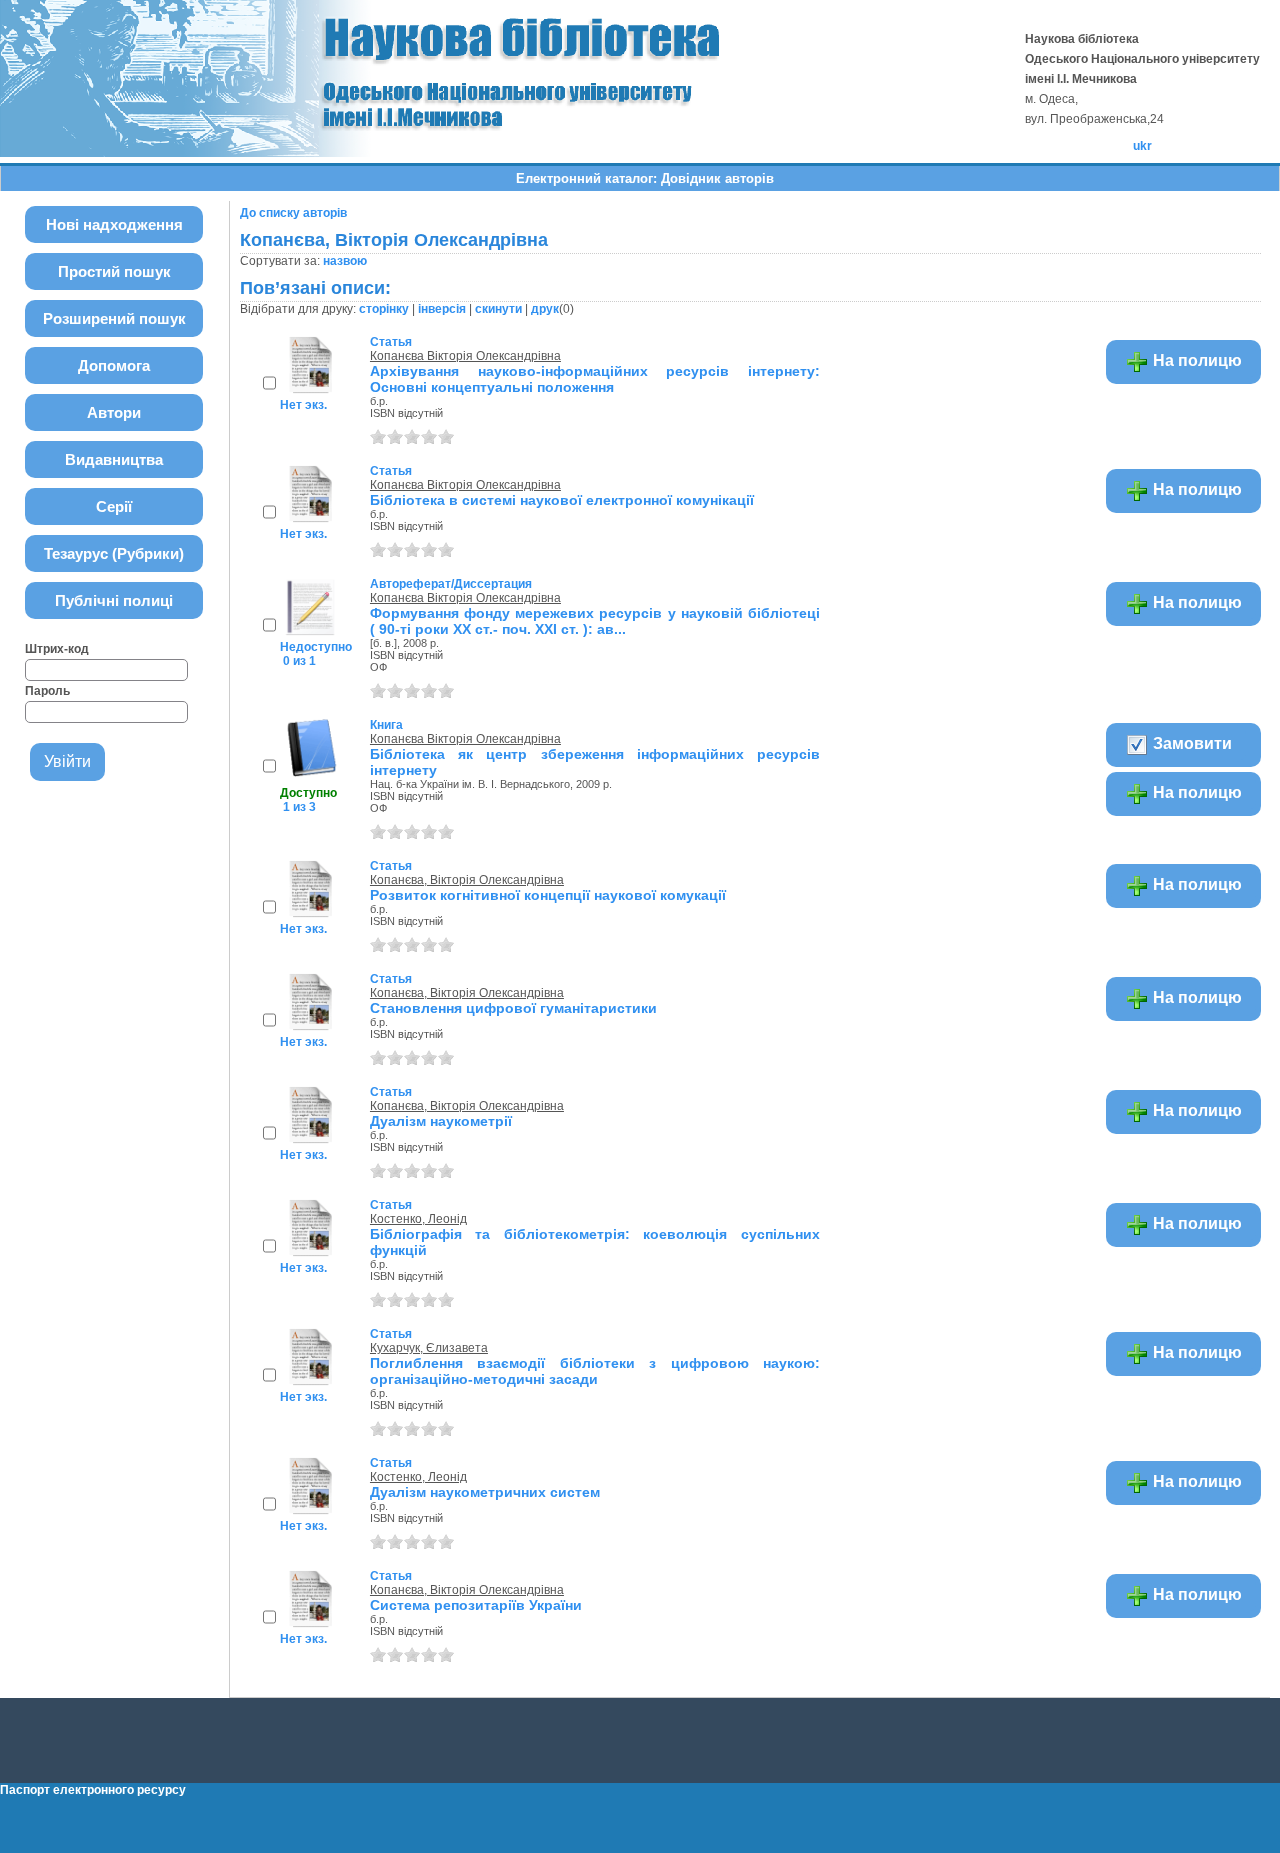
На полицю (1195, 360)
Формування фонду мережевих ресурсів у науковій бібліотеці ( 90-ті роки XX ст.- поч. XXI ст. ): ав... (595, 621)
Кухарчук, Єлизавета (429, 1348)
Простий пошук (114, 271)
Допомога (114, 365)
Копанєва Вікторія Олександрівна (465, 356)
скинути (498, 309)
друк (545, 309)
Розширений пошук (114, 318)
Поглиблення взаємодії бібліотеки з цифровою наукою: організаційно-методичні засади (595, 1371)
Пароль (47, 691)
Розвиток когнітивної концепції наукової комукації (548, 895)
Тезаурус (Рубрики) (114, 553)
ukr (1142, 146)
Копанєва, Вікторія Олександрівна (467, 880)
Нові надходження (114, 224)
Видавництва (114, 459)
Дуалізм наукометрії (441, 1121)
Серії (114, 506)
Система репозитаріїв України (476, 1605)
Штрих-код (57, 649)
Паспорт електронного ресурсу (93, 1790)
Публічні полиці (114, 600)
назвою (345, 261)
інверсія (442, 309)
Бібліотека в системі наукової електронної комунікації (562, 500)
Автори (114, 412)
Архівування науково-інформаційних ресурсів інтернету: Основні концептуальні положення (595, 379)
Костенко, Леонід (418, 1219)
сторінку (384, 309)
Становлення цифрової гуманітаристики (513, 1008)
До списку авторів (293, 213)
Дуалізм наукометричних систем (485, 1492)
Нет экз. (303, 405)
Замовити (1190, 743)
